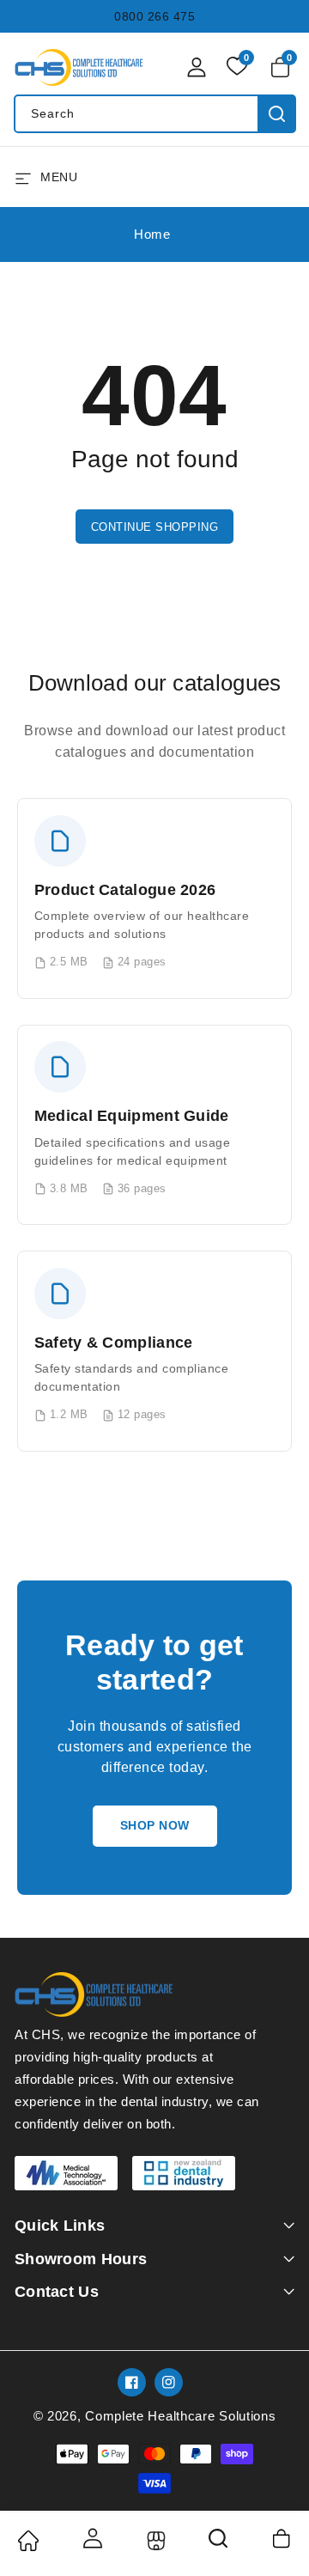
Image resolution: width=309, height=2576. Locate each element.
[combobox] (154, 114)
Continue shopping (155, 527)
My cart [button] (283, 2538)
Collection (154, 2541)
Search (277, 114)
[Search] (219, 2544)
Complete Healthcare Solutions (180, 2416)
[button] (283, 67)
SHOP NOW (155, 1825)
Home (152, 234)
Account (91, 2538)
